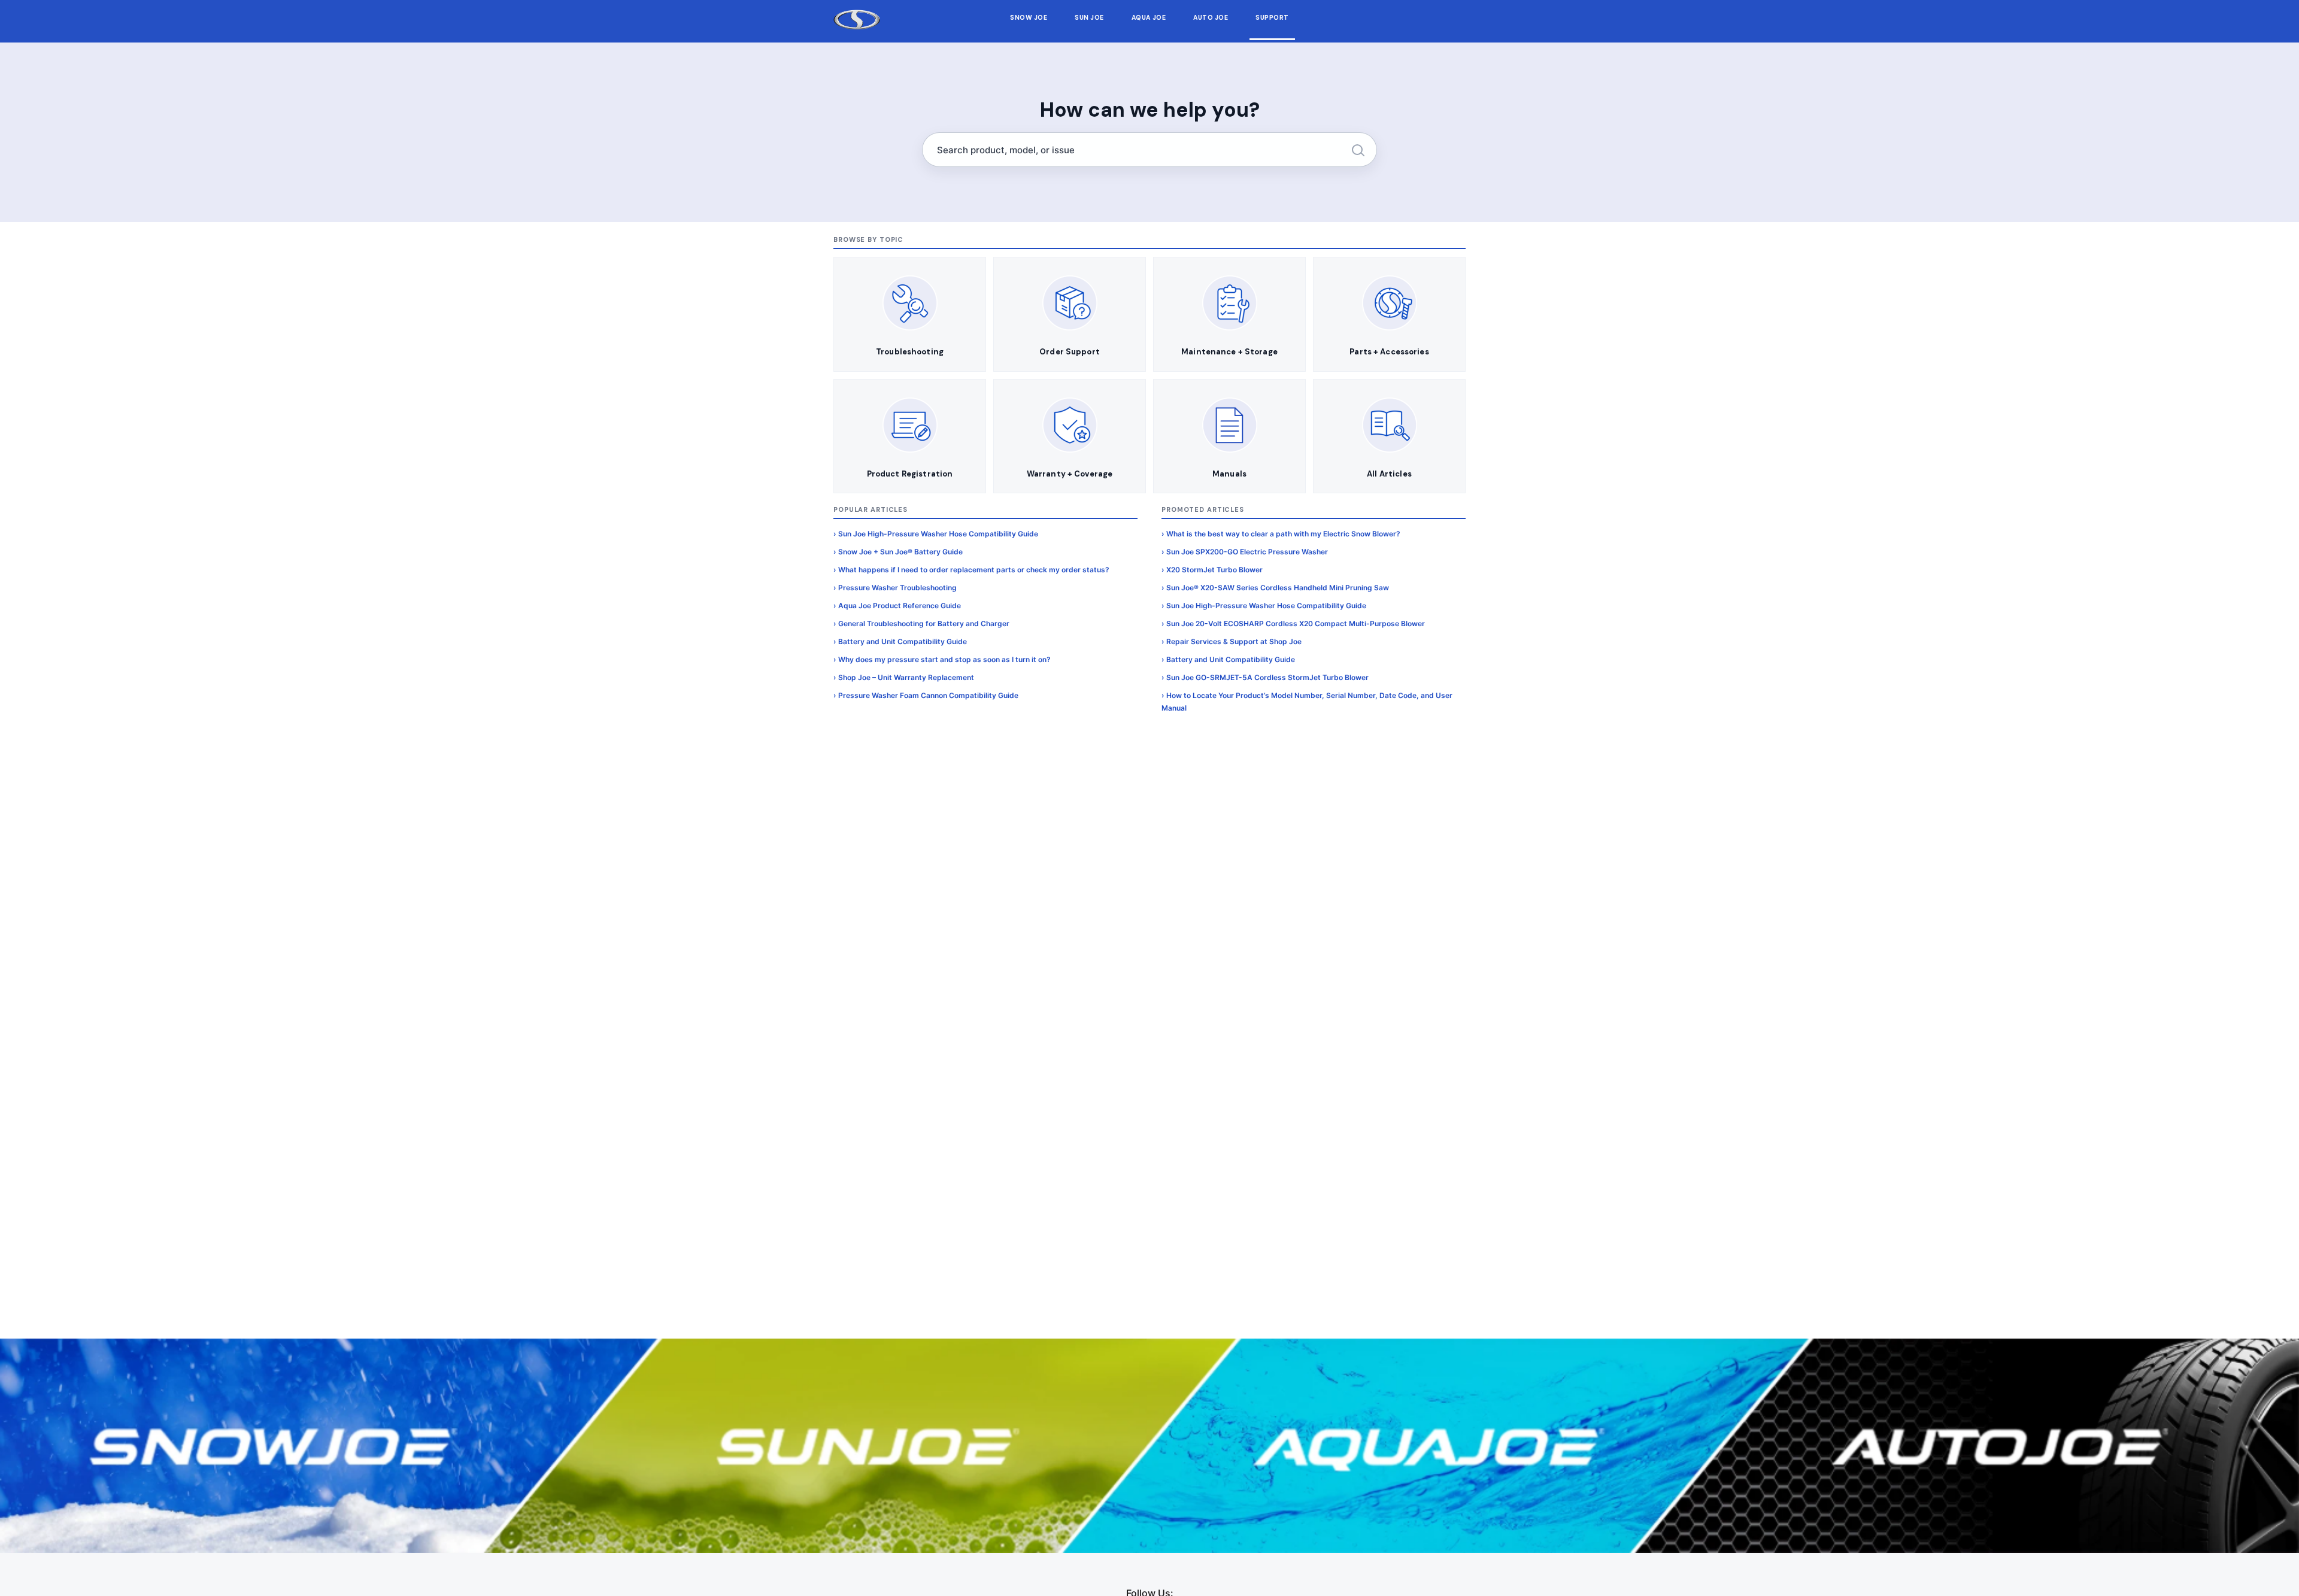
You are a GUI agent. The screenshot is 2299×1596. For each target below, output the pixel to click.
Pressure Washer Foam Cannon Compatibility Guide (928, 695)
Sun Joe (1089, 18)
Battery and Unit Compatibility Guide (903, 641)
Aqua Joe (1149, 18)
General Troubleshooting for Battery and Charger (924, 623)
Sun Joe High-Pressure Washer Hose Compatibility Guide (938, 534)
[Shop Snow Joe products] (287, 1446)
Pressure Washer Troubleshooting (897, 588)
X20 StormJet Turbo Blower (1214, 570)
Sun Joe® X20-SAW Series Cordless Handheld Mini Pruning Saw (1278, 588)
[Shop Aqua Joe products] (1437, 1446)
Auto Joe (1211, 18)
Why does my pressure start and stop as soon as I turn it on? (944, 659)
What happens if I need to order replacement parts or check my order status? (974, 570)
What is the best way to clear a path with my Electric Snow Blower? (1283, 534)
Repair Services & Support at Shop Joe (1234, 641)
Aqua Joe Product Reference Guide (900, 606)
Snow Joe (1029, 18)
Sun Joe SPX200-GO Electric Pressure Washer (1247, 552)
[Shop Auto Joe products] (2012, 1446)
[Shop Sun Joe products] (862, 1446)
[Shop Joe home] (857, 20)
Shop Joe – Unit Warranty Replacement (906, 677)
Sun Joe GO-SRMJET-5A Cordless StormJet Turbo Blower (1267, 677)
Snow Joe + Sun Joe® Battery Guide (900, 552)
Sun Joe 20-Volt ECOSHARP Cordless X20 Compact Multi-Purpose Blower (1296, 623)
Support (1272, 18)
